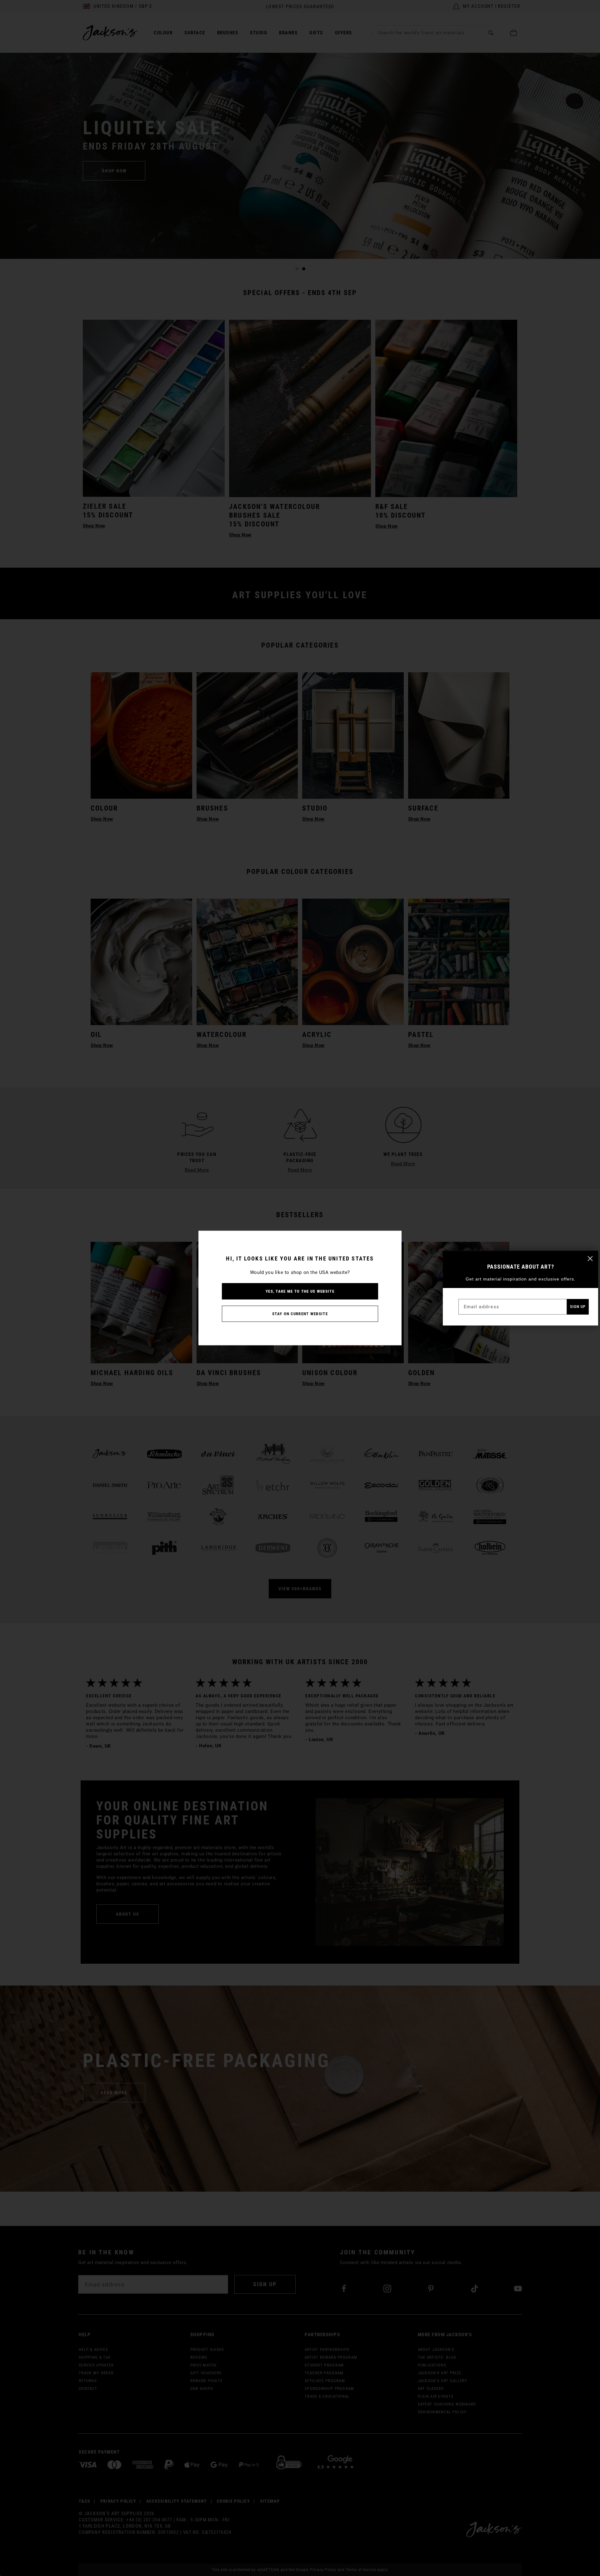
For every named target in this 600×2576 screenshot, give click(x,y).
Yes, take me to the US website (300, 1291)
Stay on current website (300, 1314)
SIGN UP (578, 1307)
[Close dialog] (590, 1258)
